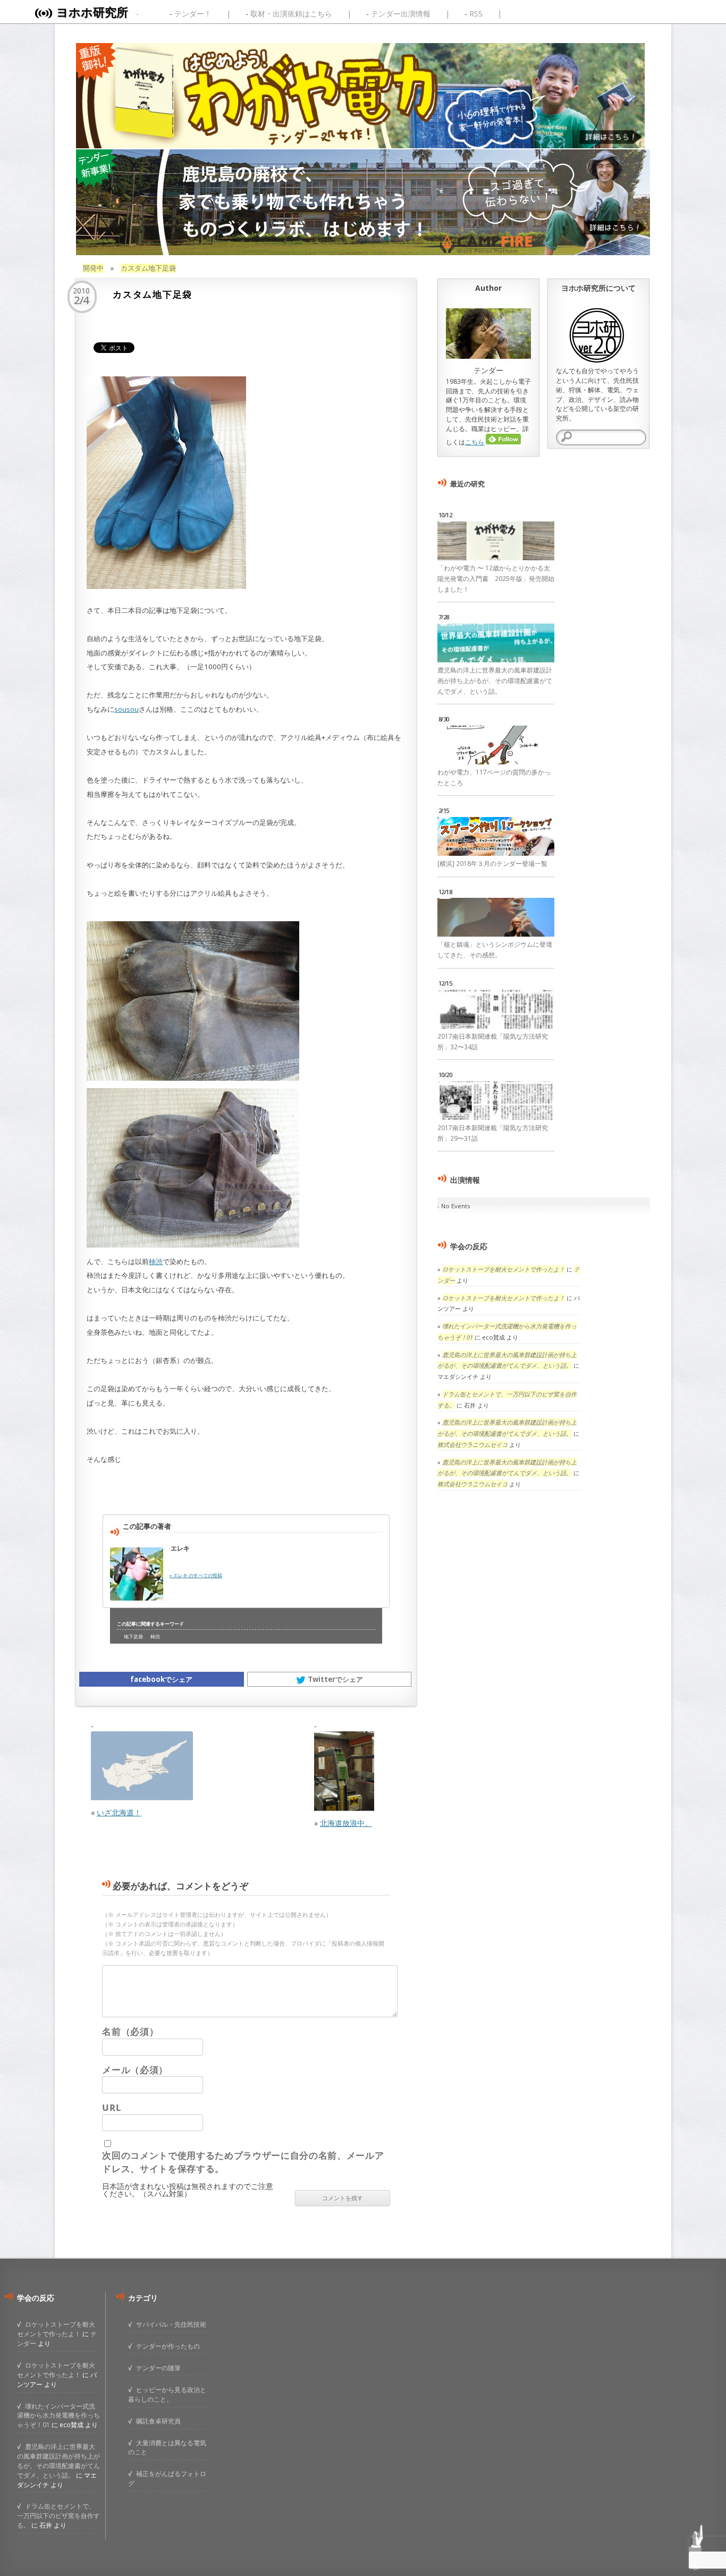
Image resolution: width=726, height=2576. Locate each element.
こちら (475, 442)
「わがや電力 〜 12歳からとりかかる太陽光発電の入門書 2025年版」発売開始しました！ (496, 579)
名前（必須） (130, 2031)
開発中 (93, 268)
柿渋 (156, 1261)
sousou (126, 709)
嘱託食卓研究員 (158, 2421)
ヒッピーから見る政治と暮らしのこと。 (167, 2394)
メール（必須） (135, 2070)
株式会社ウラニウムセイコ (472, 1445)
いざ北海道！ (119, 1812)
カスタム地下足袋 (148, 268)
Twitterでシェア (335, 1679)
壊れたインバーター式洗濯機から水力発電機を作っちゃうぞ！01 (58, 2415)
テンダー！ (193, 14)
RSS (476, 14)
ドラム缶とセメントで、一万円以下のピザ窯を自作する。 (58, 2515)
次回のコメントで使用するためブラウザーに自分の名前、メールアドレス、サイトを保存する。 (243, 2162)
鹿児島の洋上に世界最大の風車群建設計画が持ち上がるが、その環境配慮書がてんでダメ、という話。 (495, 681)
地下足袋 (133, 1637)
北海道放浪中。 (346, 1823)
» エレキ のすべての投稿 (196, 1575)
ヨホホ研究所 (92, 12)
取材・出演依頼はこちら (291, 14)
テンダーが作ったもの (168, 2346)
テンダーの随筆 (158, 2368)
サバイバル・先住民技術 (171, 2324)
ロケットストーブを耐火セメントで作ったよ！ (504, 1269)
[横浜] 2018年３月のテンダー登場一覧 (492, 864)
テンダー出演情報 (401, 14)
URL (111, 2107)
